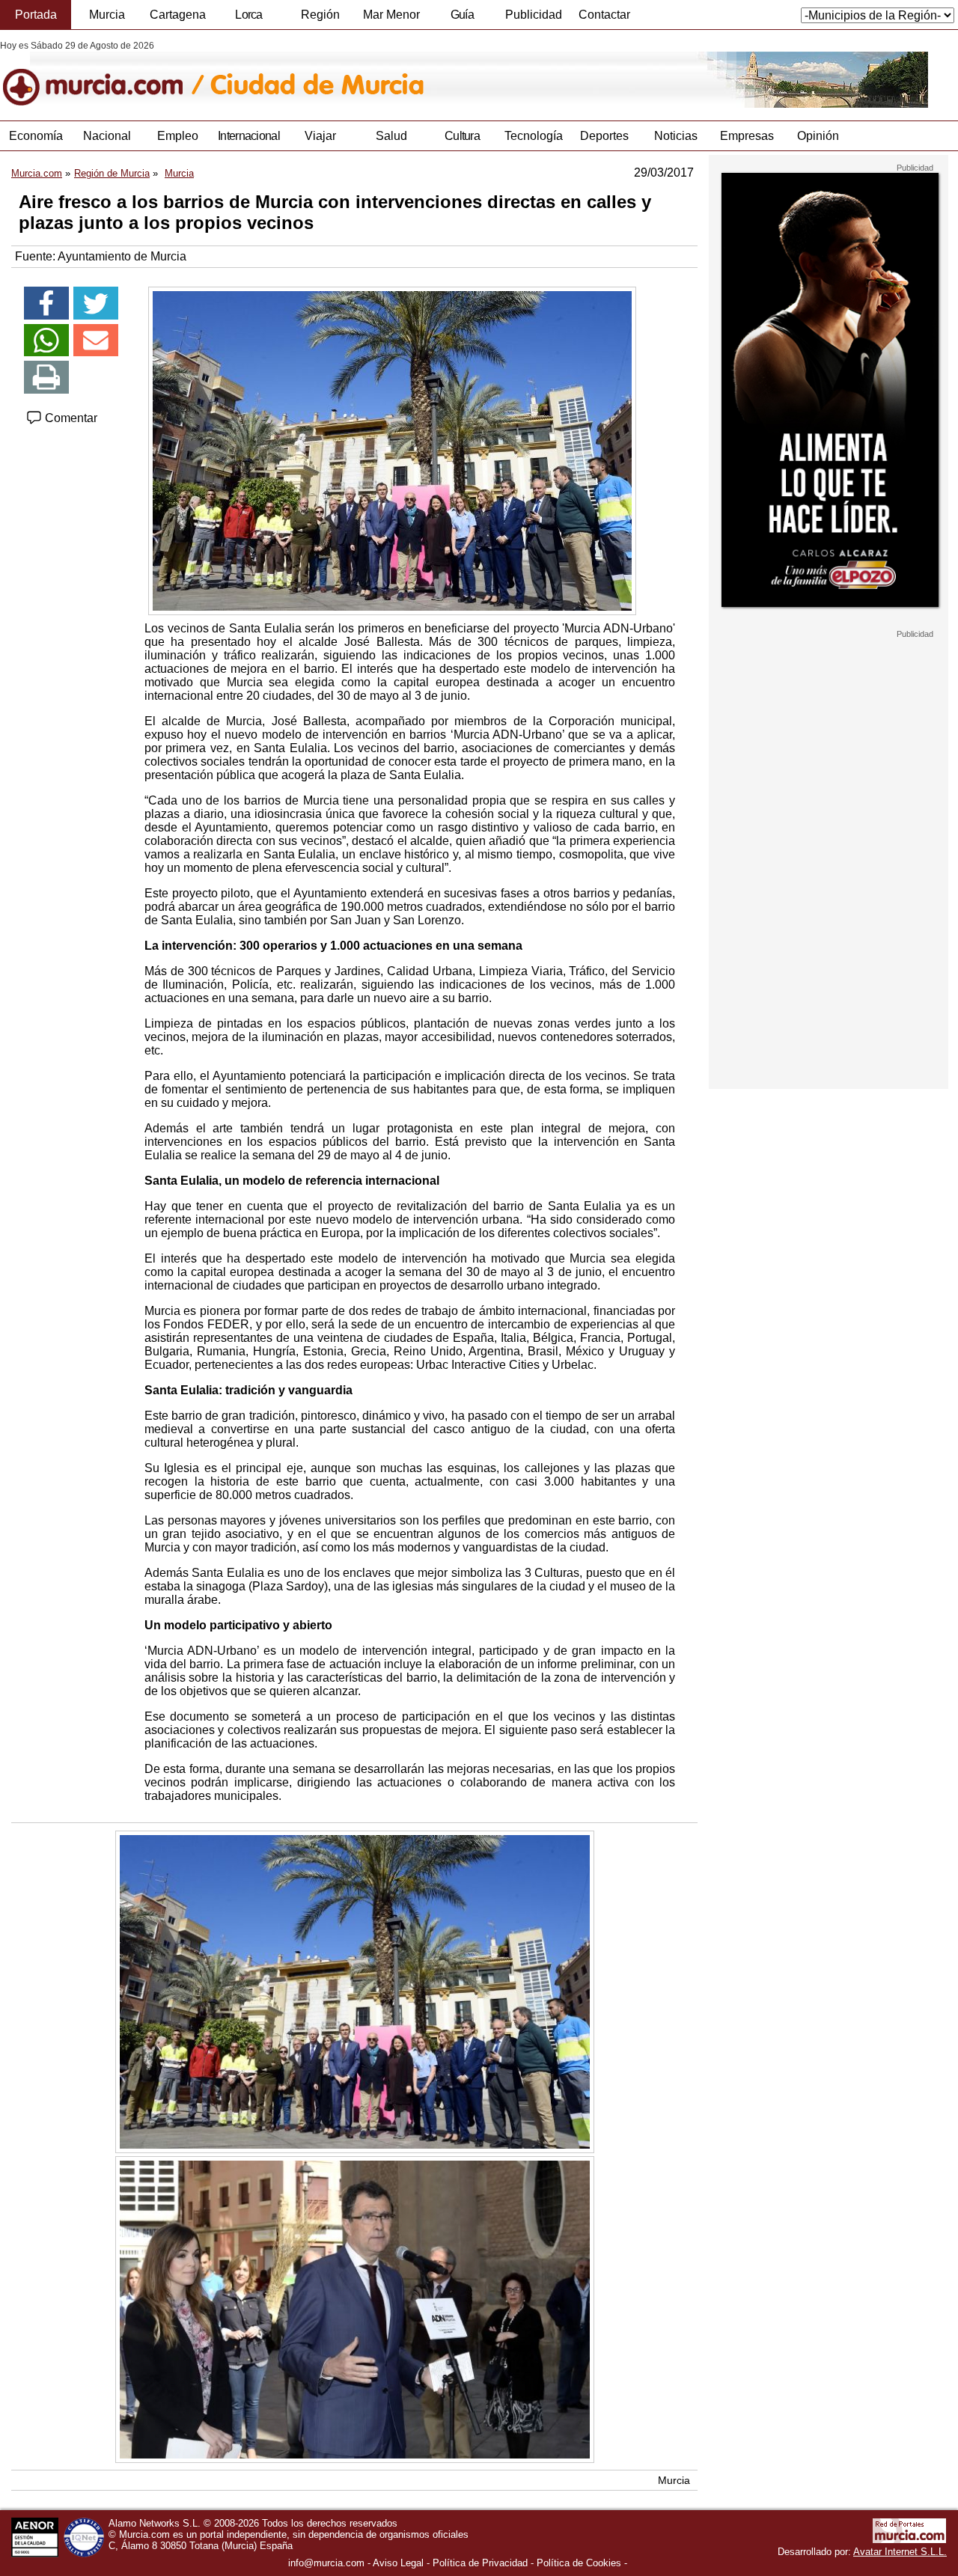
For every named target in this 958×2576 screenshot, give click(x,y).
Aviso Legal (398, 2563)
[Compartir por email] (96, 341)
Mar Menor (391, 15)
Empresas (747, 136)
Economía (36, 136)
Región (320, 15)
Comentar (70, 418)
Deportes (604, 136)
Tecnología (534, 136)
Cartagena (178, 15)
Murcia (107, 15)
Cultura (462, 136)
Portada (36, 15)
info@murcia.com (326, 2563)
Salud (391, 136)
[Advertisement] (829, 864)
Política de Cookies (579, 2563)
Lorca (249, 15)
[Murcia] (103, 74)
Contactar (604, 15)
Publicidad (534, 15)
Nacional (107, 136)
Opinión (818, 136)
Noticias (676, 136)
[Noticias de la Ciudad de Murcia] (365, 74)
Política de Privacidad (480, 2563)
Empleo (178, 136)
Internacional (249, 136)
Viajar (320, 136)
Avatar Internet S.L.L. (900, 2552)
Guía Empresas (462, 19)
